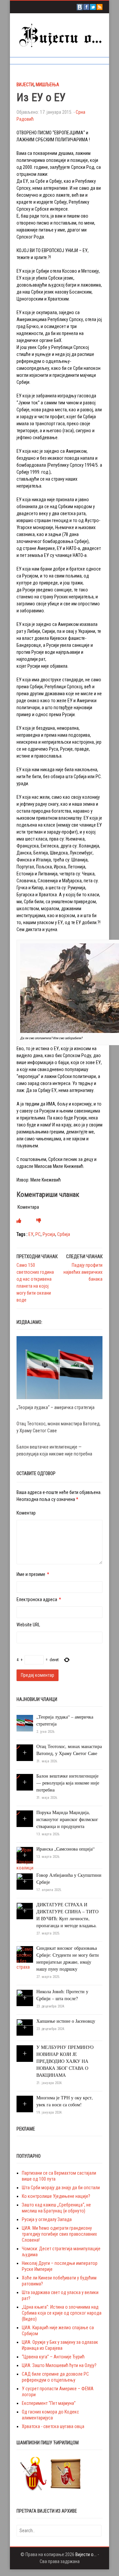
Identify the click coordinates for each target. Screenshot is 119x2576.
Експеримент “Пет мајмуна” (49, 2403)
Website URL (28, 1625)
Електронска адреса (37, 1599)
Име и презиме (31, 1574)
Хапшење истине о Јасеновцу (66, 2021)
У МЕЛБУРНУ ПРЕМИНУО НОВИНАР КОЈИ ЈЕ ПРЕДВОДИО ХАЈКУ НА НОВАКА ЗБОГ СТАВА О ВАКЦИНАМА (65, 2061)
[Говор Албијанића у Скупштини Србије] (25, 1881)
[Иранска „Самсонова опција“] (25, 1859)
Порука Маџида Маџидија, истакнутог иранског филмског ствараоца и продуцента (67, 1819)
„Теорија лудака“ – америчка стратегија (56, 1407)
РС (38, 1234)
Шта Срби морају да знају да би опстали (61, 2188)
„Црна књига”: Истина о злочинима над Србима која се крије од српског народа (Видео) (62, 2313)
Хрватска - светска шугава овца (53, 2426)
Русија (49, 1234)
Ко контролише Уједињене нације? (56, 2196)
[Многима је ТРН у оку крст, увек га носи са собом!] (25, 2104)
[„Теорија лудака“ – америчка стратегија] (59, 1367)
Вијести (25, 85)
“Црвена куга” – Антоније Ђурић (53, 2357)
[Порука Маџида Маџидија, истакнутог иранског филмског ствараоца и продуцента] (18, 1813)
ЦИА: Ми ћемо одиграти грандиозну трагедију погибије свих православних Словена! (59, 2234)
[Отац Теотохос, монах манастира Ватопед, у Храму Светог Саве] (18, 1747)
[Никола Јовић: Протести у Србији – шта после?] (25, 1998)
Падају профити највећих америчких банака (83, 1272)
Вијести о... (86, 2554)
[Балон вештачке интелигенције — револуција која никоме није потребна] (18, 1777)
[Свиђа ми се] (19, 1221)
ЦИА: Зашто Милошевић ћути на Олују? (59, 2365)
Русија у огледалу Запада (47, 2219)
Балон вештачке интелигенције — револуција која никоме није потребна (68, 1783)
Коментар (26, 1513)
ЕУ (31, 1234)
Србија (64, 1234)
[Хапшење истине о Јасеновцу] (25, 2027)
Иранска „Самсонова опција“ (65, 1849)
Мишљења (47, 85)
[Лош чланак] (39, 1221)
